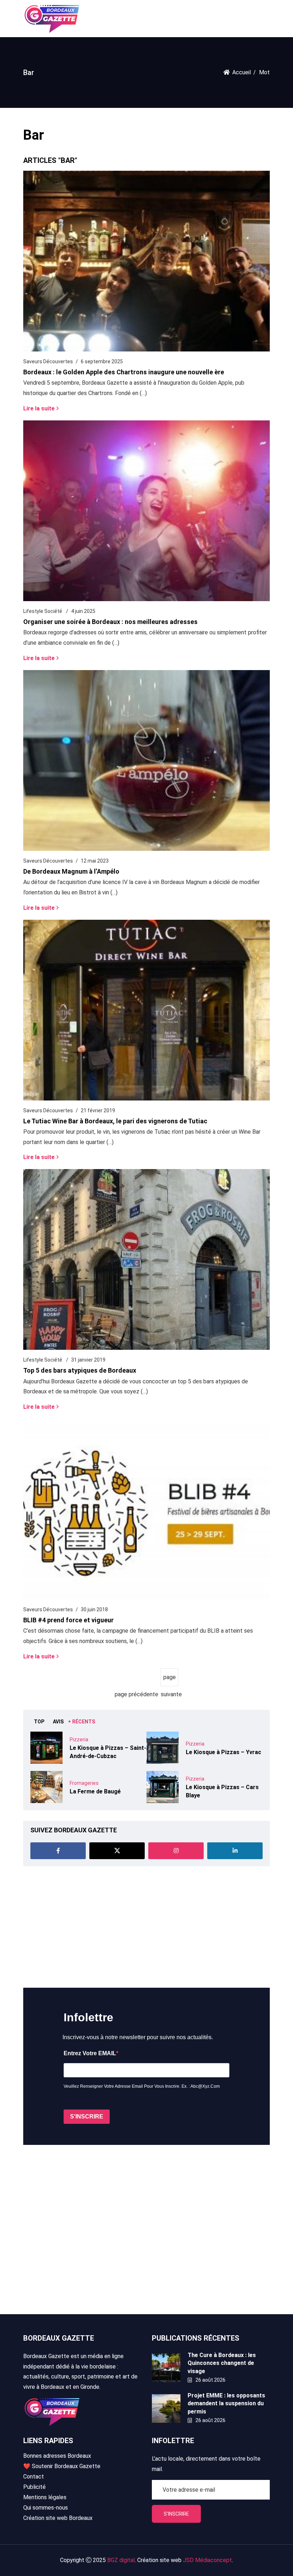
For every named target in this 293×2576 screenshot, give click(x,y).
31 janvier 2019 (88, 1360)
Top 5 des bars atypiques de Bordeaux (80, 1370)
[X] (117, 1851)
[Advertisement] (146, 1927)
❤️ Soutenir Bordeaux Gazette (62, 2466)
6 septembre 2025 (102, 361)
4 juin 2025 (83, 611)
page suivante (170, 1680)
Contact (34, 2477)
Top (39, 1722)
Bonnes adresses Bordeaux (57, 2456)
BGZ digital (121, 2560)
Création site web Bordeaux (58, 2518)
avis (58, 1722)
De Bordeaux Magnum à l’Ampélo (71, 871)
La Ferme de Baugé (95, 1791)
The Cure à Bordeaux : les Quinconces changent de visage (222, 2363)
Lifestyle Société (43, 611)
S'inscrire (176, 2514)
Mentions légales (45, 2497)
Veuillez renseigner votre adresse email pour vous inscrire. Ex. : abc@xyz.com (142, 2086)
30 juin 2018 (94, 1609)
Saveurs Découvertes (48, 361)
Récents (84, 1722)
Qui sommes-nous (46, 2508)
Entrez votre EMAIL (90, 2053)
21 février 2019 (98, 1110)
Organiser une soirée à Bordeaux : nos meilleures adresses (110, 622)
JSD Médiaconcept (207, 2560)
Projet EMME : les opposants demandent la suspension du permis (226, 2403)
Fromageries (84, 1783)
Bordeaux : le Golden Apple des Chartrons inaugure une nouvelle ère (124, 372)
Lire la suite (39, 408)
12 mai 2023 (95, 861)
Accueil (242, 72)
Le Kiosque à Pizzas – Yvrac (224, 1752)
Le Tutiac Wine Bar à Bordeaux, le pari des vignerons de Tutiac (115, 1121)
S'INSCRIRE (87, 2116)
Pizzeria (79, 1739)
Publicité (34, 2487)
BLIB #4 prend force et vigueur (68, 1620)
